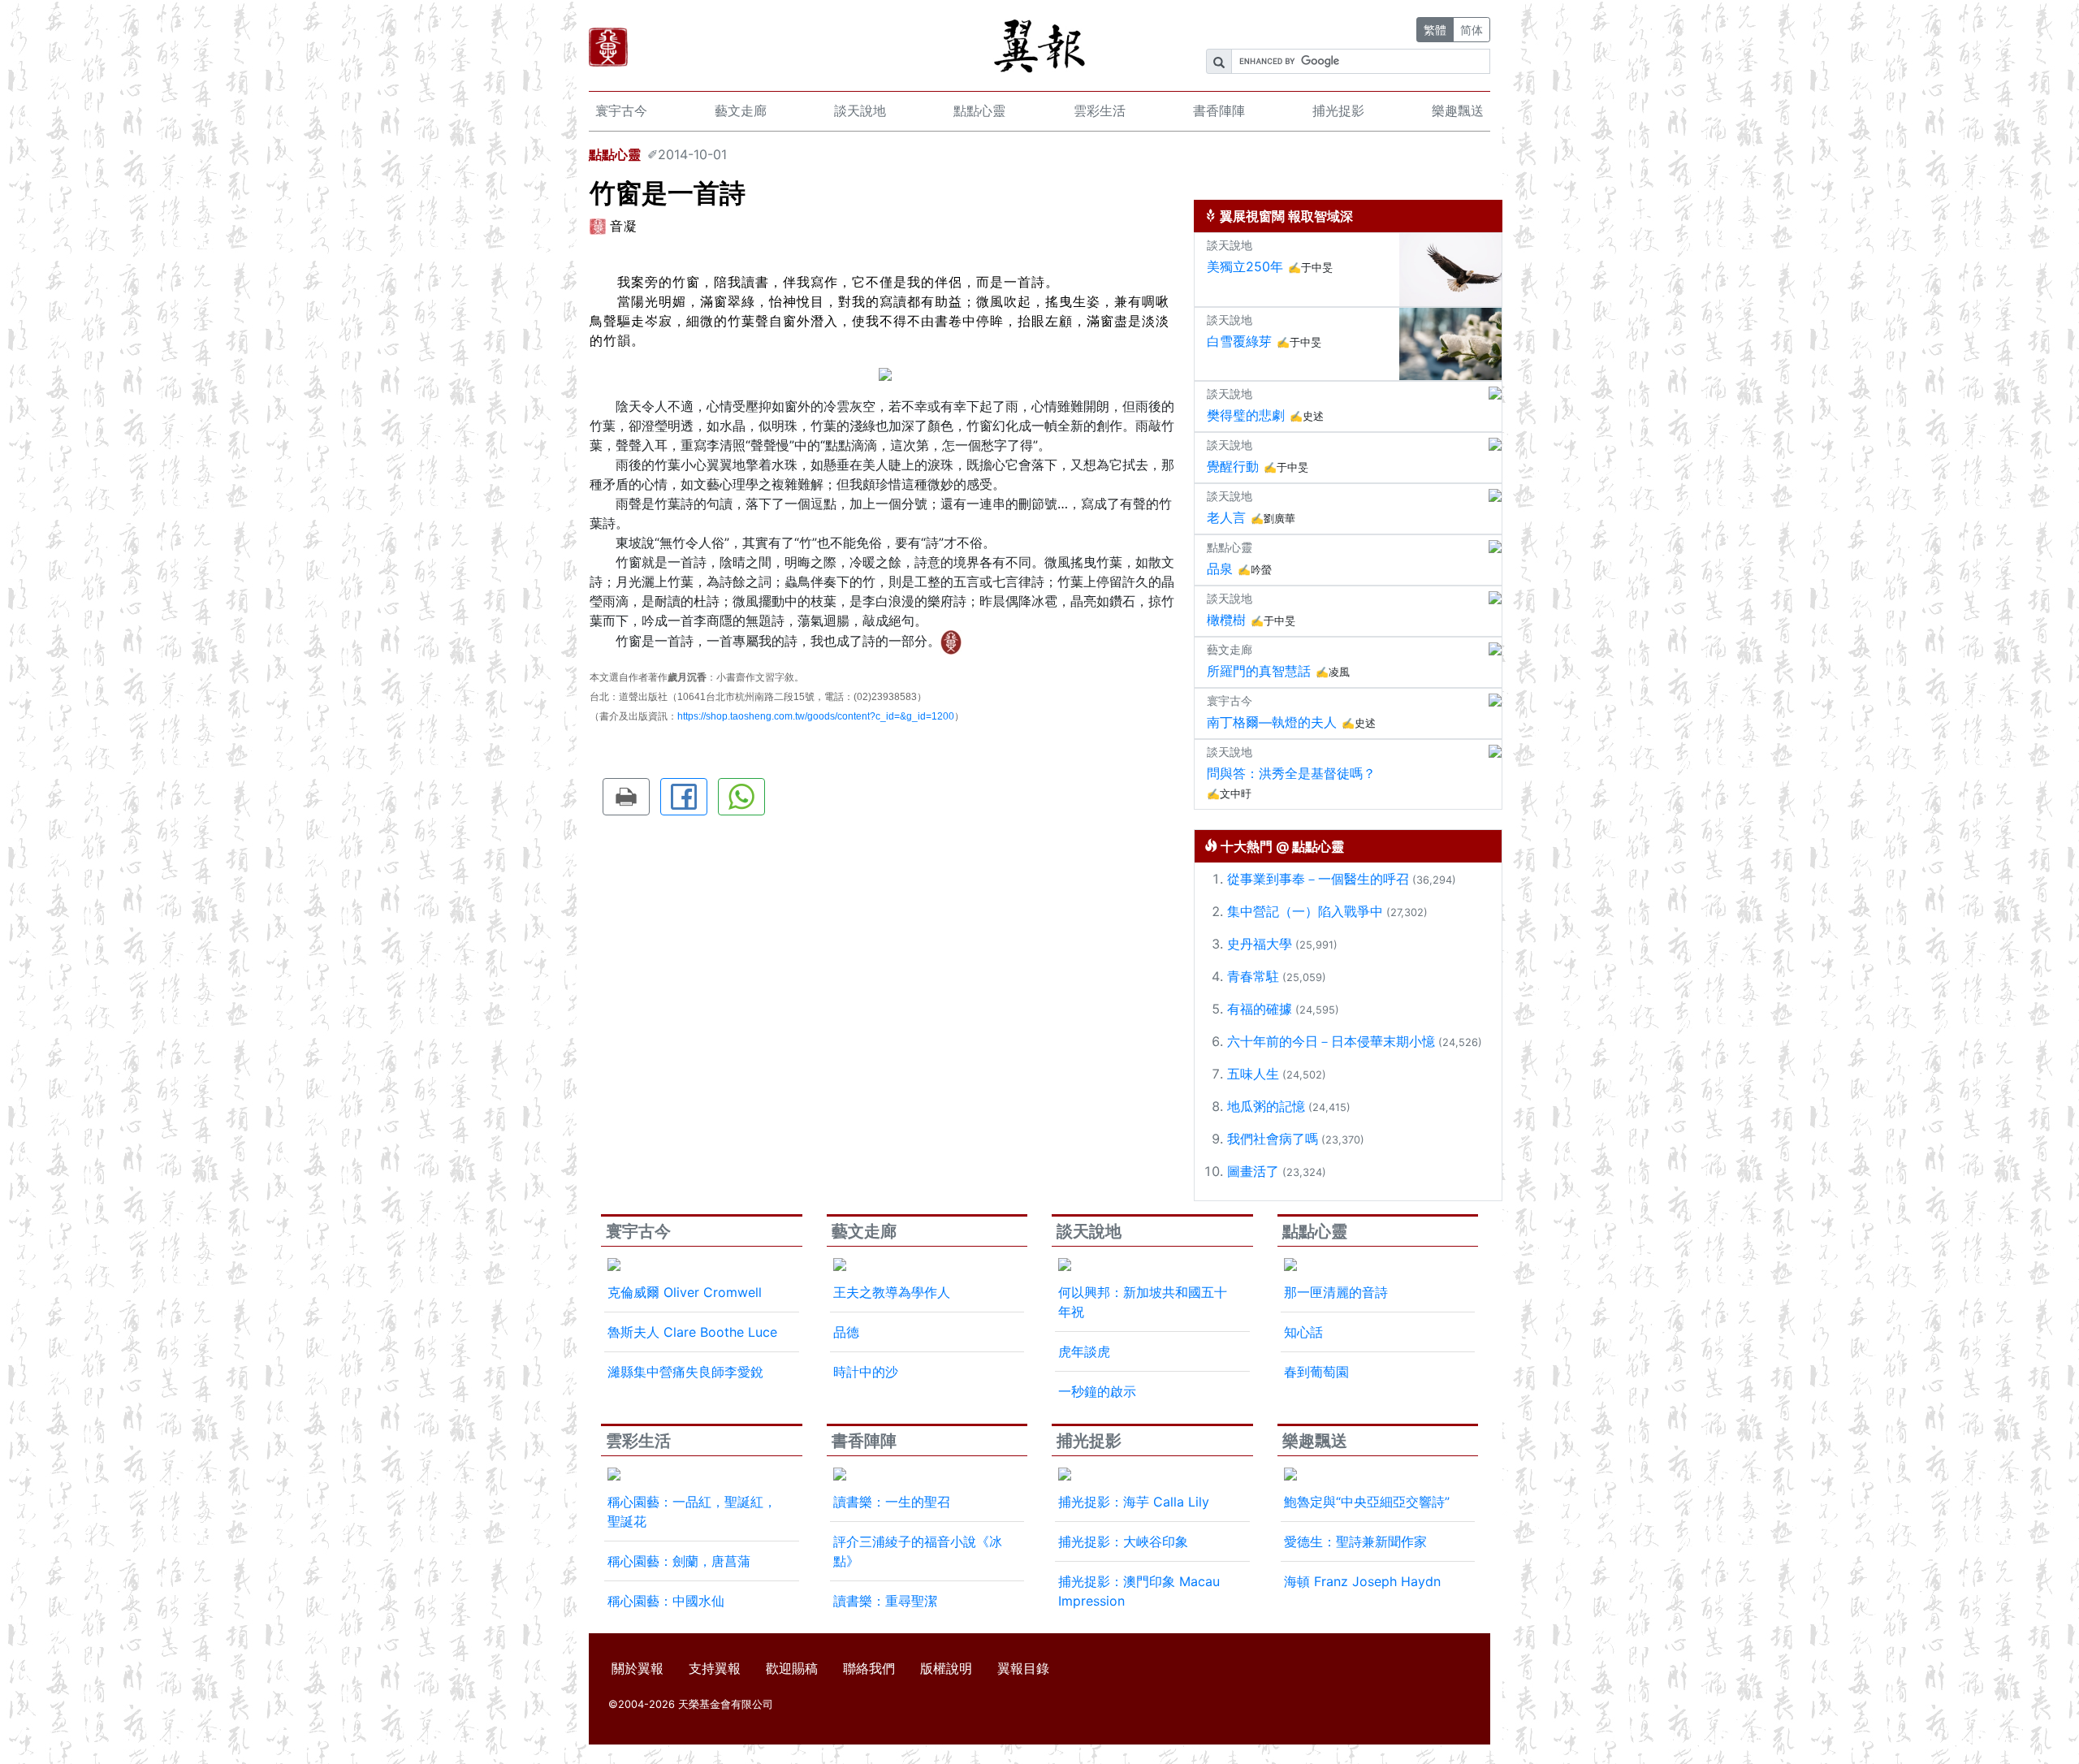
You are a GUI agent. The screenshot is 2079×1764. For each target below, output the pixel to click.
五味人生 (1253, 1074)
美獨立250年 (1245, 266)
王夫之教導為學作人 (892, 1292)
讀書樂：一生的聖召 (892, 1502)
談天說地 (860, 110)
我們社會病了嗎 (1273, 1139)
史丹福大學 (1260, 944)
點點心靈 (979, 110)
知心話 (1303, 1332)
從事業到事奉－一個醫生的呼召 (1318, 879)
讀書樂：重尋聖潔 (885, 1601)
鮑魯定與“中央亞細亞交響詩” (1367, 1502)
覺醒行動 (1233, 466)
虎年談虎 (1084, 1351)
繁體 (1435, 30)
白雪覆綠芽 (1239, 341)
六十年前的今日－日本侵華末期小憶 (1331, 1041)
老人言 (1226, 517)
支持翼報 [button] (715, 1668)
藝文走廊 (741, 110)
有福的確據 (1260, 1009)
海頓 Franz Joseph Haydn (1362, 1581)
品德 (846, 1332)
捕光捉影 (1338, 110)
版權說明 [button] (946, 1668)
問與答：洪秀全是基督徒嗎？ (1291, 773)
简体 (1472, 30)
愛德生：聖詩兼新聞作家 (1355, 1541)
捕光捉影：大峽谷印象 (1123, 1541)
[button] (626, 797)
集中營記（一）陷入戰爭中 (1305, 911)
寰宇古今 (621, 110)
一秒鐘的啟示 (1097, 1391)
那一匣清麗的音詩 (1336, 1292)
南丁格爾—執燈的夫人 (1272, 722)
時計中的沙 (866, 1372)
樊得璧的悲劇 (1246, 415)
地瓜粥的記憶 (1266, 1106)
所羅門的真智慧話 (1259, 671)
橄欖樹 (1226, 620)
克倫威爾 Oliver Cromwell (685, 1292)
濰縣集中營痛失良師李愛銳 (685, 1372)
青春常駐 (1253, 976)
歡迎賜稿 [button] (792, 1668)
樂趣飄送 (1458, 110)
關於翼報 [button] (638, 1668)
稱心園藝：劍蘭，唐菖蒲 (679, 1561)
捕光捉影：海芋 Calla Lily (1134, 1502)
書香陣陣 (1219, 110)
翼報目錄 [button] (1023, 1668)
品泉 (1220, 569)
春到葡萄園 (1316, 1372)
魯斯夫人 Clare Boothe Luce (692, 1332)
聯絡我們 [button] (869, 1668)
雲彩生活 (1100, 110)
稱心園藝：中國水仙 (666, 1601)
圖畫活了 (1253, 1171)
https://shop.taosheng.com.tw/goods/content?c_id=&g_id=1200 (816, 716)
